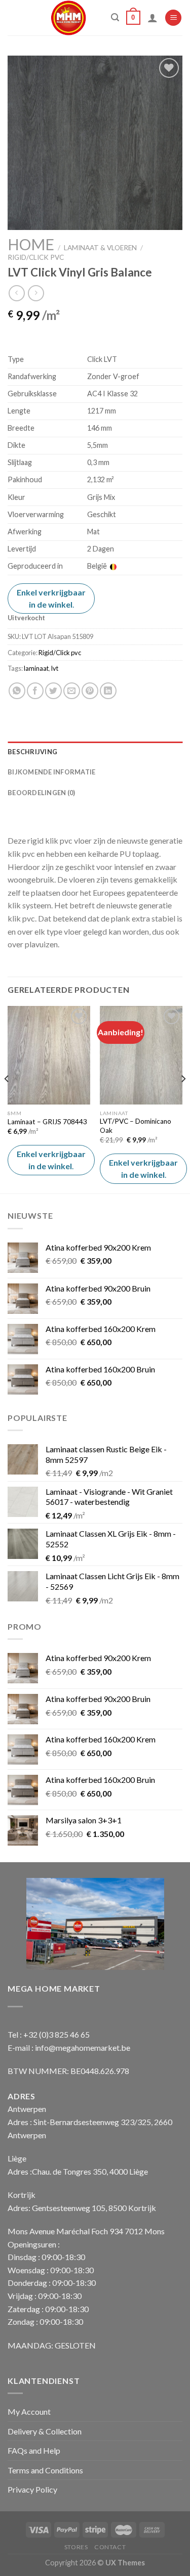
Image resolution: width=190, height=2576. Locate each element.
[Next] (183, 1099)
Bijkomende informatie (51, 772)
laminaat (36, 668)
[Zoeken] (115, 17)
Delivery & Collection (45, 2431)
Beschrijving (32, 752)
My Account (29, 2411)
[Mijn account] (153, 18)
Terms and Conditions (45, 2470)
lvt (55, 668)
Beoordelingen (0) (41, 793)
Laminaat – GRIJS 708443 (47, 1122)
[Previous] (7, 1099)
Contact (110, 2547)
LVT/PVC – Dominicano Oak (136, 1126)
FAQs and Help (34, 2450)
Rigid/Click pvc (36, 257)
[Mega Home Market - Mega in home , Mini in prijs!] (69, 18)
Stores (76, 2547)
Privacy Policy (32, 2489)
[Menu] (173, 18)
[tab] (95, 752)
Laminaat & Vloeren (100, 248)
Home (31, 244)
